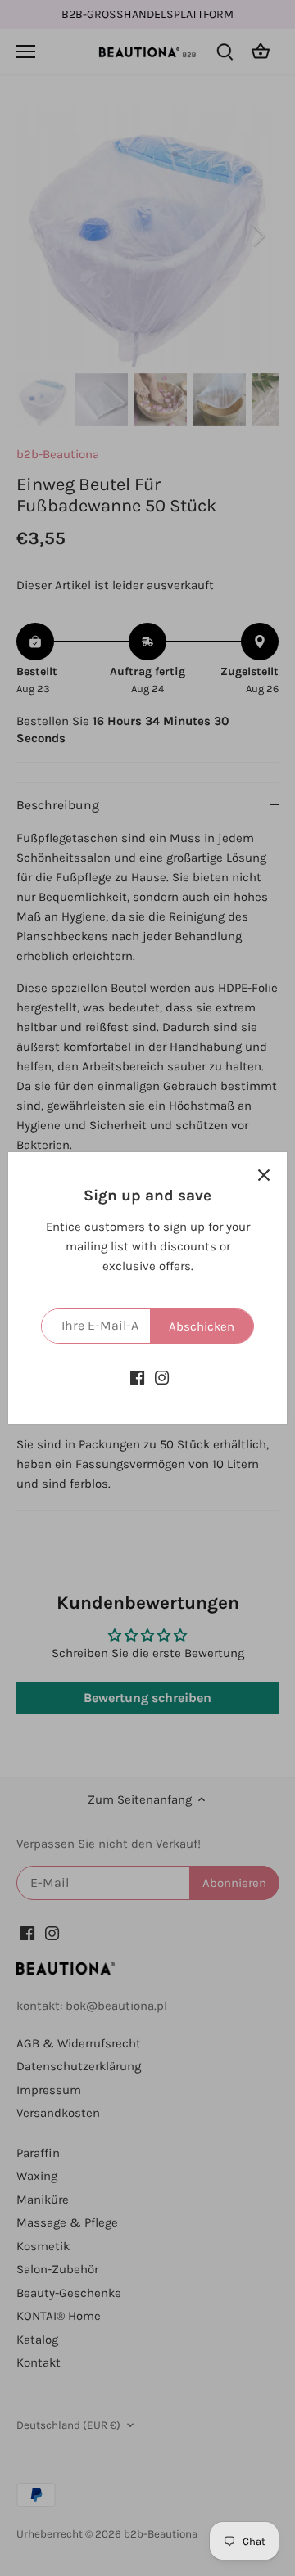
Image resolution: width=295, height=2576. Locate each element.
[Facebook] (137, 1377)
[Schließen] (264, 1175)
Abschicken (202, 1326)
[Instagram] (162, 1377)
